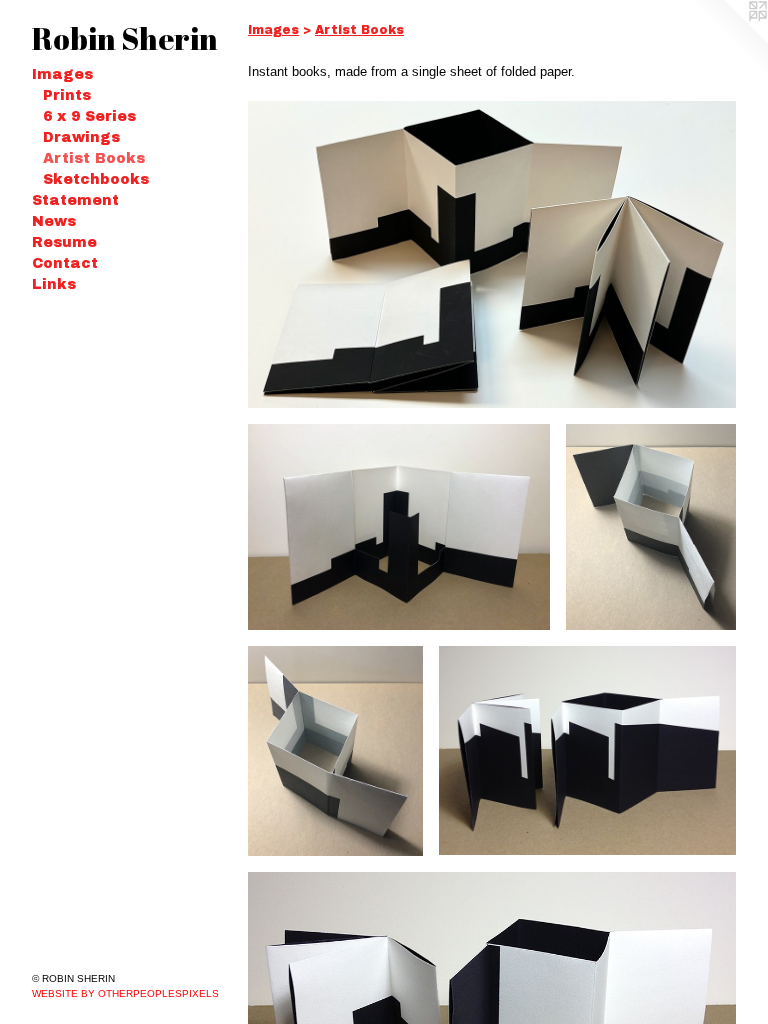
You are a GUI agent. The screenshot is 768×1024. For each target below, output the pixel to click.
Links (54, 284)
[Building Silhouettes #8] (492, 254)
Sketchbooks (96, 179)
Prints (67, 95)
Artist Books (94, 158)
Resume (64, 242)
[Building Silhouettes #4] (587, 750)
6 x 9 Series (89, 116)
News (54, 221)
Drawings (81, 137)
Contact (65, 263)
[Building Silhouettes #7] (399, 527)
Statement (75, 200)
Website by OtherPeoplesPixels (125, 993)
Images (62, 74)
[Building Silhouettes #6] (651, 527)
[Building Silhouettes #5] (335, 751)
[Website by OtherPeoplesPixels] (728, 40)
